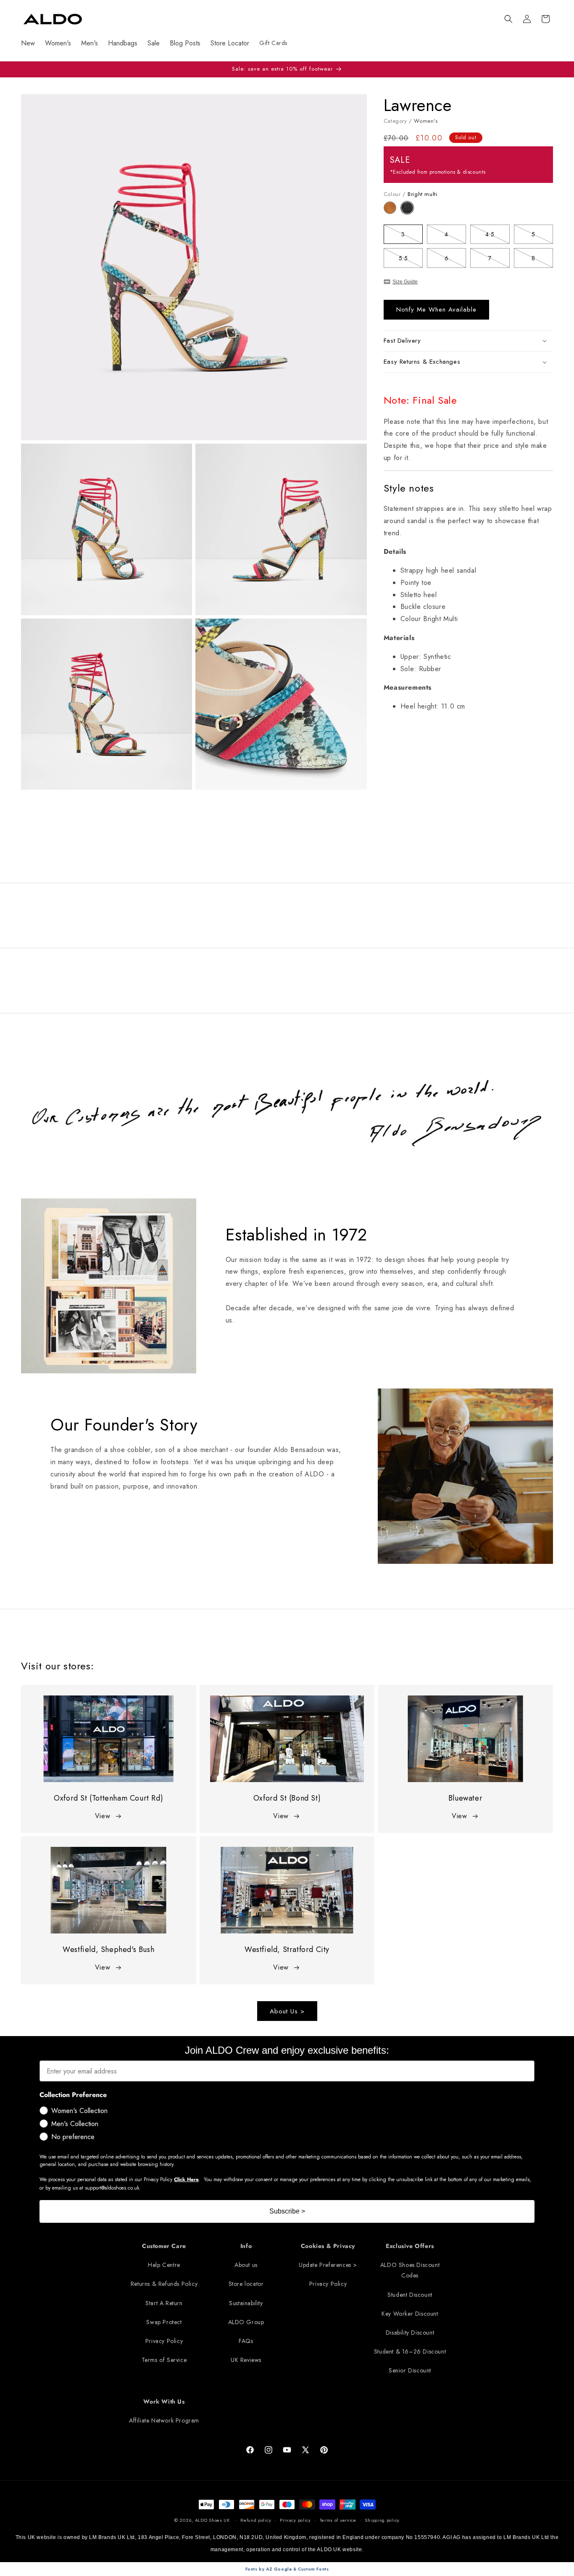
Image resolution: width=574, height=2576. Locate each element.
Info (246, 2246)
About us (246, 2265)
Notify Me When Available (436, 309)
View (103, 1816)
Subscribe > (287, 2211)
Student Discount (410, 2295)
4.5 (497, 236)
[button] (508, 19)
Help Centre (164, 2265)
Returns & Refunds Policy (164, 2284)
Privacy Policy (164, 2341)
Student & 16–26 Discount (410, 2351)
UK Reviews (246, 2360)
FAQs (246, 2341)
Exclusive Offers (410, 2246)
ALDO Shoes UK (212, 2520)
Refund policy (256, 2520)
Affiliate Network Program (164, 2420)
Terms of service (338, 2520)
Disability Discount (410, 2333)
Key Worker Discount (410, 2314)
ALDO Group (246, 2322)
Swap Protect (164, 2322)
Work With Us (164, 2401)
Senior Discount (410, 2370)
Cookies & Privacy (328, 2246)
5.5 (411, 260)
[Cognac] (392, 212)
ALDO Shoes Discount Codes (410, 2270)
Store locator (246, 2284)
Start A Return (164, 2303)
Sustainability (246, 2303)
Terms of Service (164, 2360)
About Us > (287, 2011)
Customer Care (164, 2246)
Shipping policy (382, 2520)
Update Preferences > (328, 2265)
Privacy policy (295, 2520)
